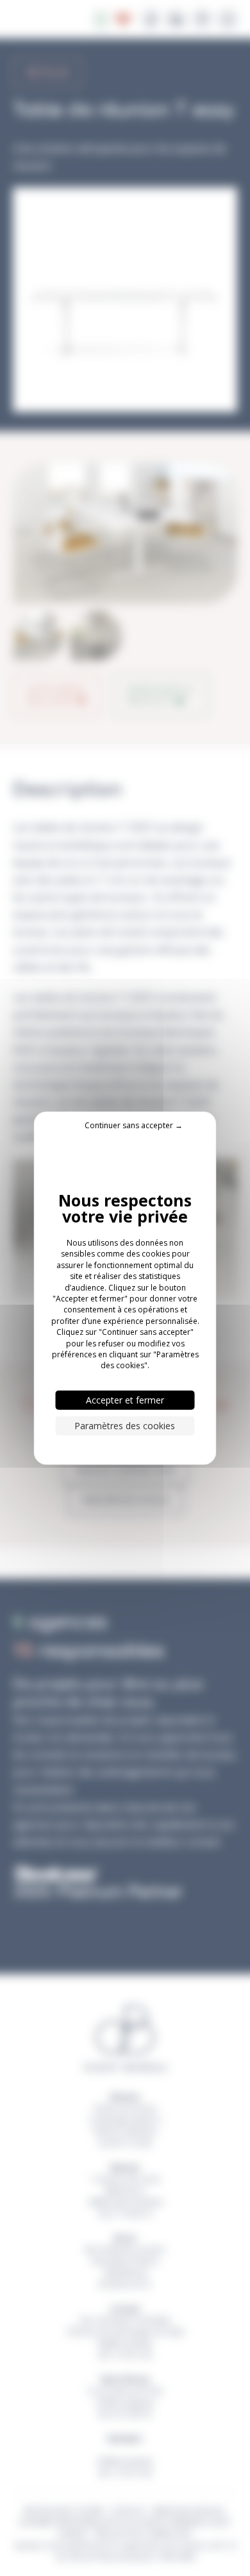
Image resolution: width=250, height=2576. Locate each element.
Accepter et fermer (125, 1399)
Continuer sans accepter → (134, 1125)
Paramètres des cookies (125, 1425)
